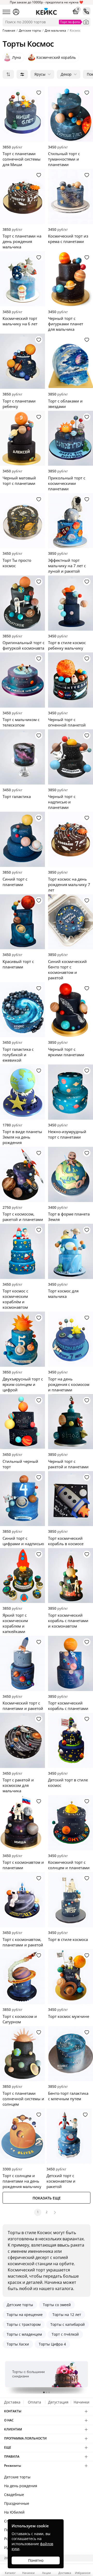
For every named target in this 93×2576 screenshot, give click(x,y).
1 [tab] (44, 2392)
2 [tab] (47, 2392)
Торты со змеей (57, 2305)
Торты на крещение (25, 2315)
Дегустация (58, 2402)
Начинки (82, 2402)
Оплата (34, 2402)
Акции (47, 2573)
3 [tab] (49, 2392)
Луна (17, 57)
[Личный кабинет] (16, 12)
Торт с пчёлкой (65, 2334)
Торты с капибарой (68, 2324)
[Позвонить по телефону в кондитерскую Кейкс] (87, 11)
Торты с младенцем (24, 2334)
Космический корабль (56, 57)
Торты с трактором (24, 2324)
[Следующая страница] (55, 2212)
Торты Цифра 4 (52, 2344)
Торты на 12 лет (67, 2315)
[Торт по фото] (86, 22)
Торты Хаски (18, 2344)
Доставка (12, 2402)
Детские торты (20, 2305)
